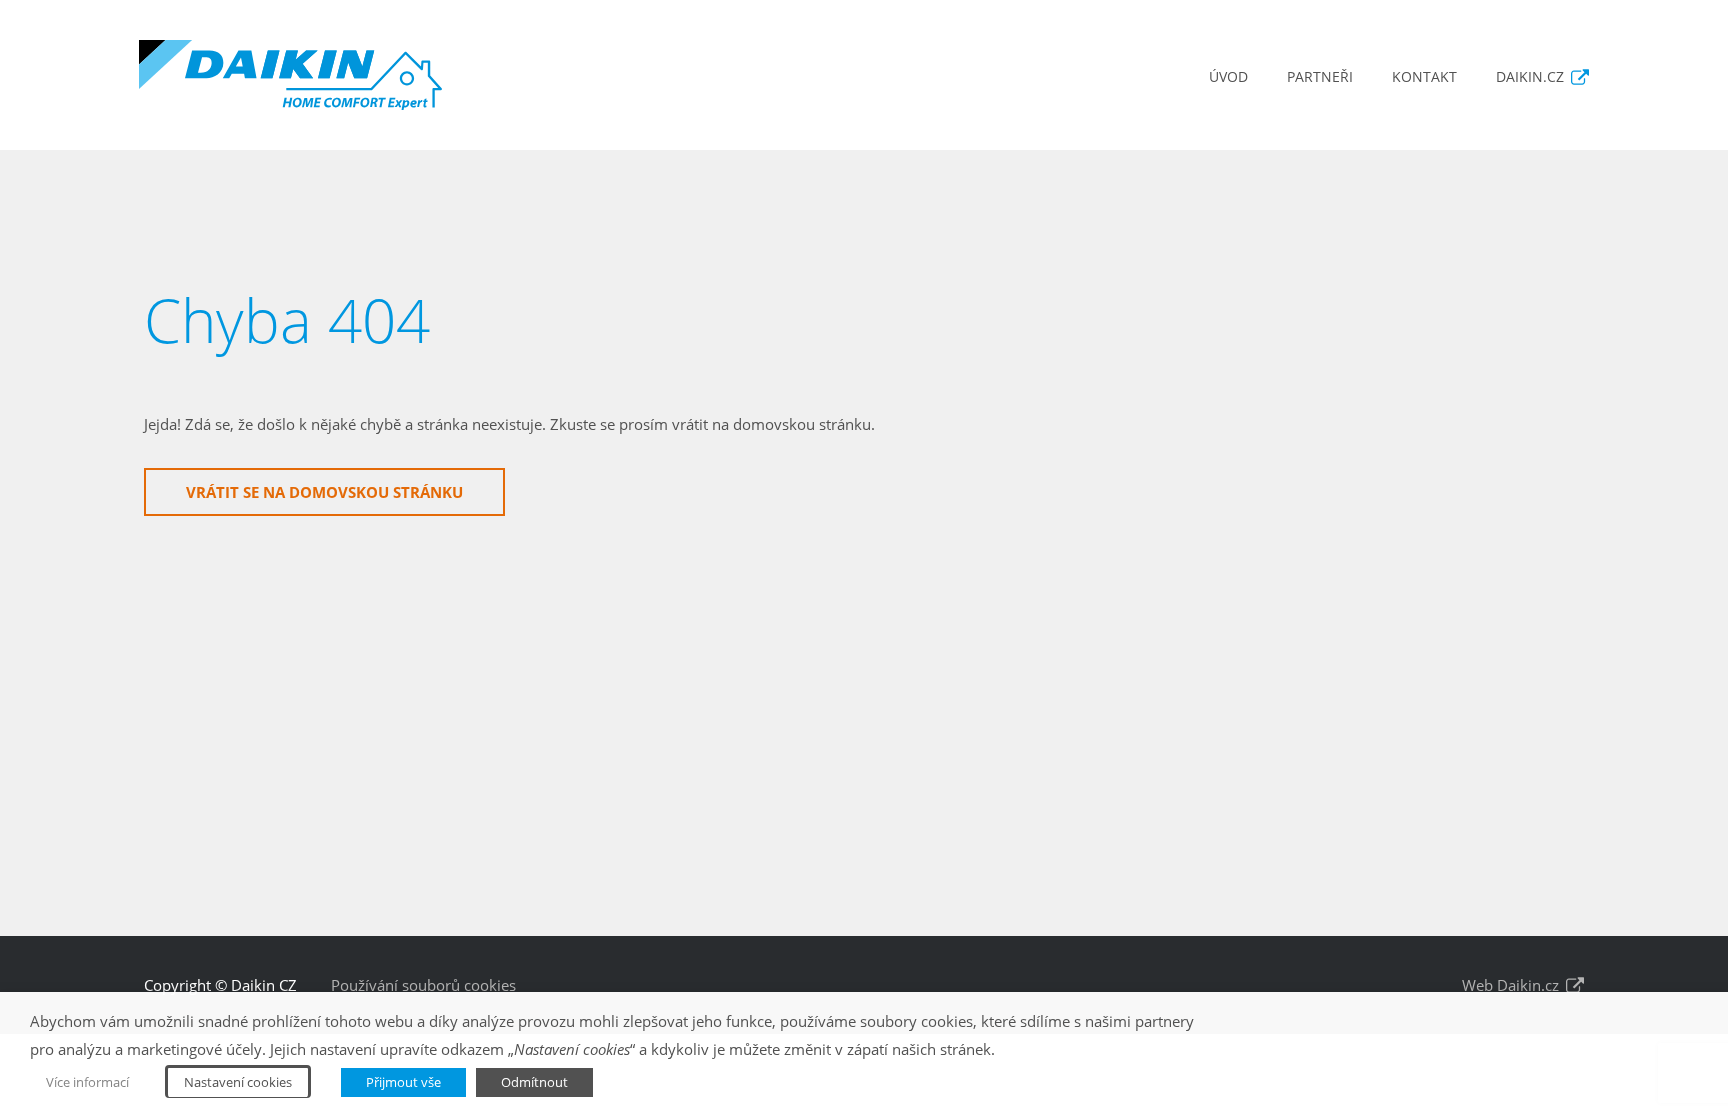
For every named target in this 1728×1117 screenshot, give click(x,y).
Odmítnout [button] (534, 1082)
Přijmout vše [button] (403, 1082)
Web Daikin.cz (1510, 985)
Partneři (1320, 76)
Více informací (87, 1082)
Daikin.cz (1530, 76)
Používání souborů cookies (423, 985)
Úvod (1228, 76)
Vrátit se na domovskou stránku (324, 492)
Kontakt (1424, 76)
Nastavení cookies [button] (238, 1082)
